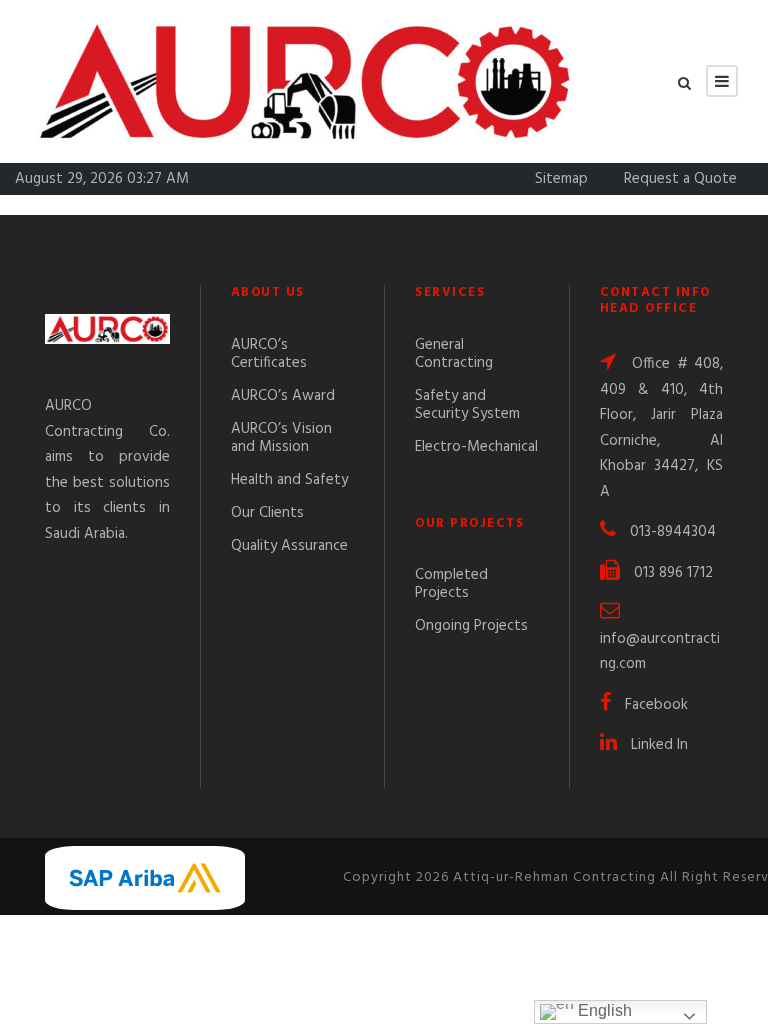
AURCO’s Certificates (269, 354)
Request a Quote (680, 179)
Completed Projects (451, 584)
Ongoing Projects (471, 626)
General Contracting (454, 354)
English (603, 1010)
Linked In (659, 745)
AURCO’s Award (283, 396)
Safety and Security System (467, 405)
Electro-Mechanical (476, 447)
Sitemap (561, 179)
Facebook (656, 705)
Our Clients (267, 513)
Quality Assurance (289, 546)
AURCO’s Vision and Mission (281, 438)
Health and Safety (289, 480)
